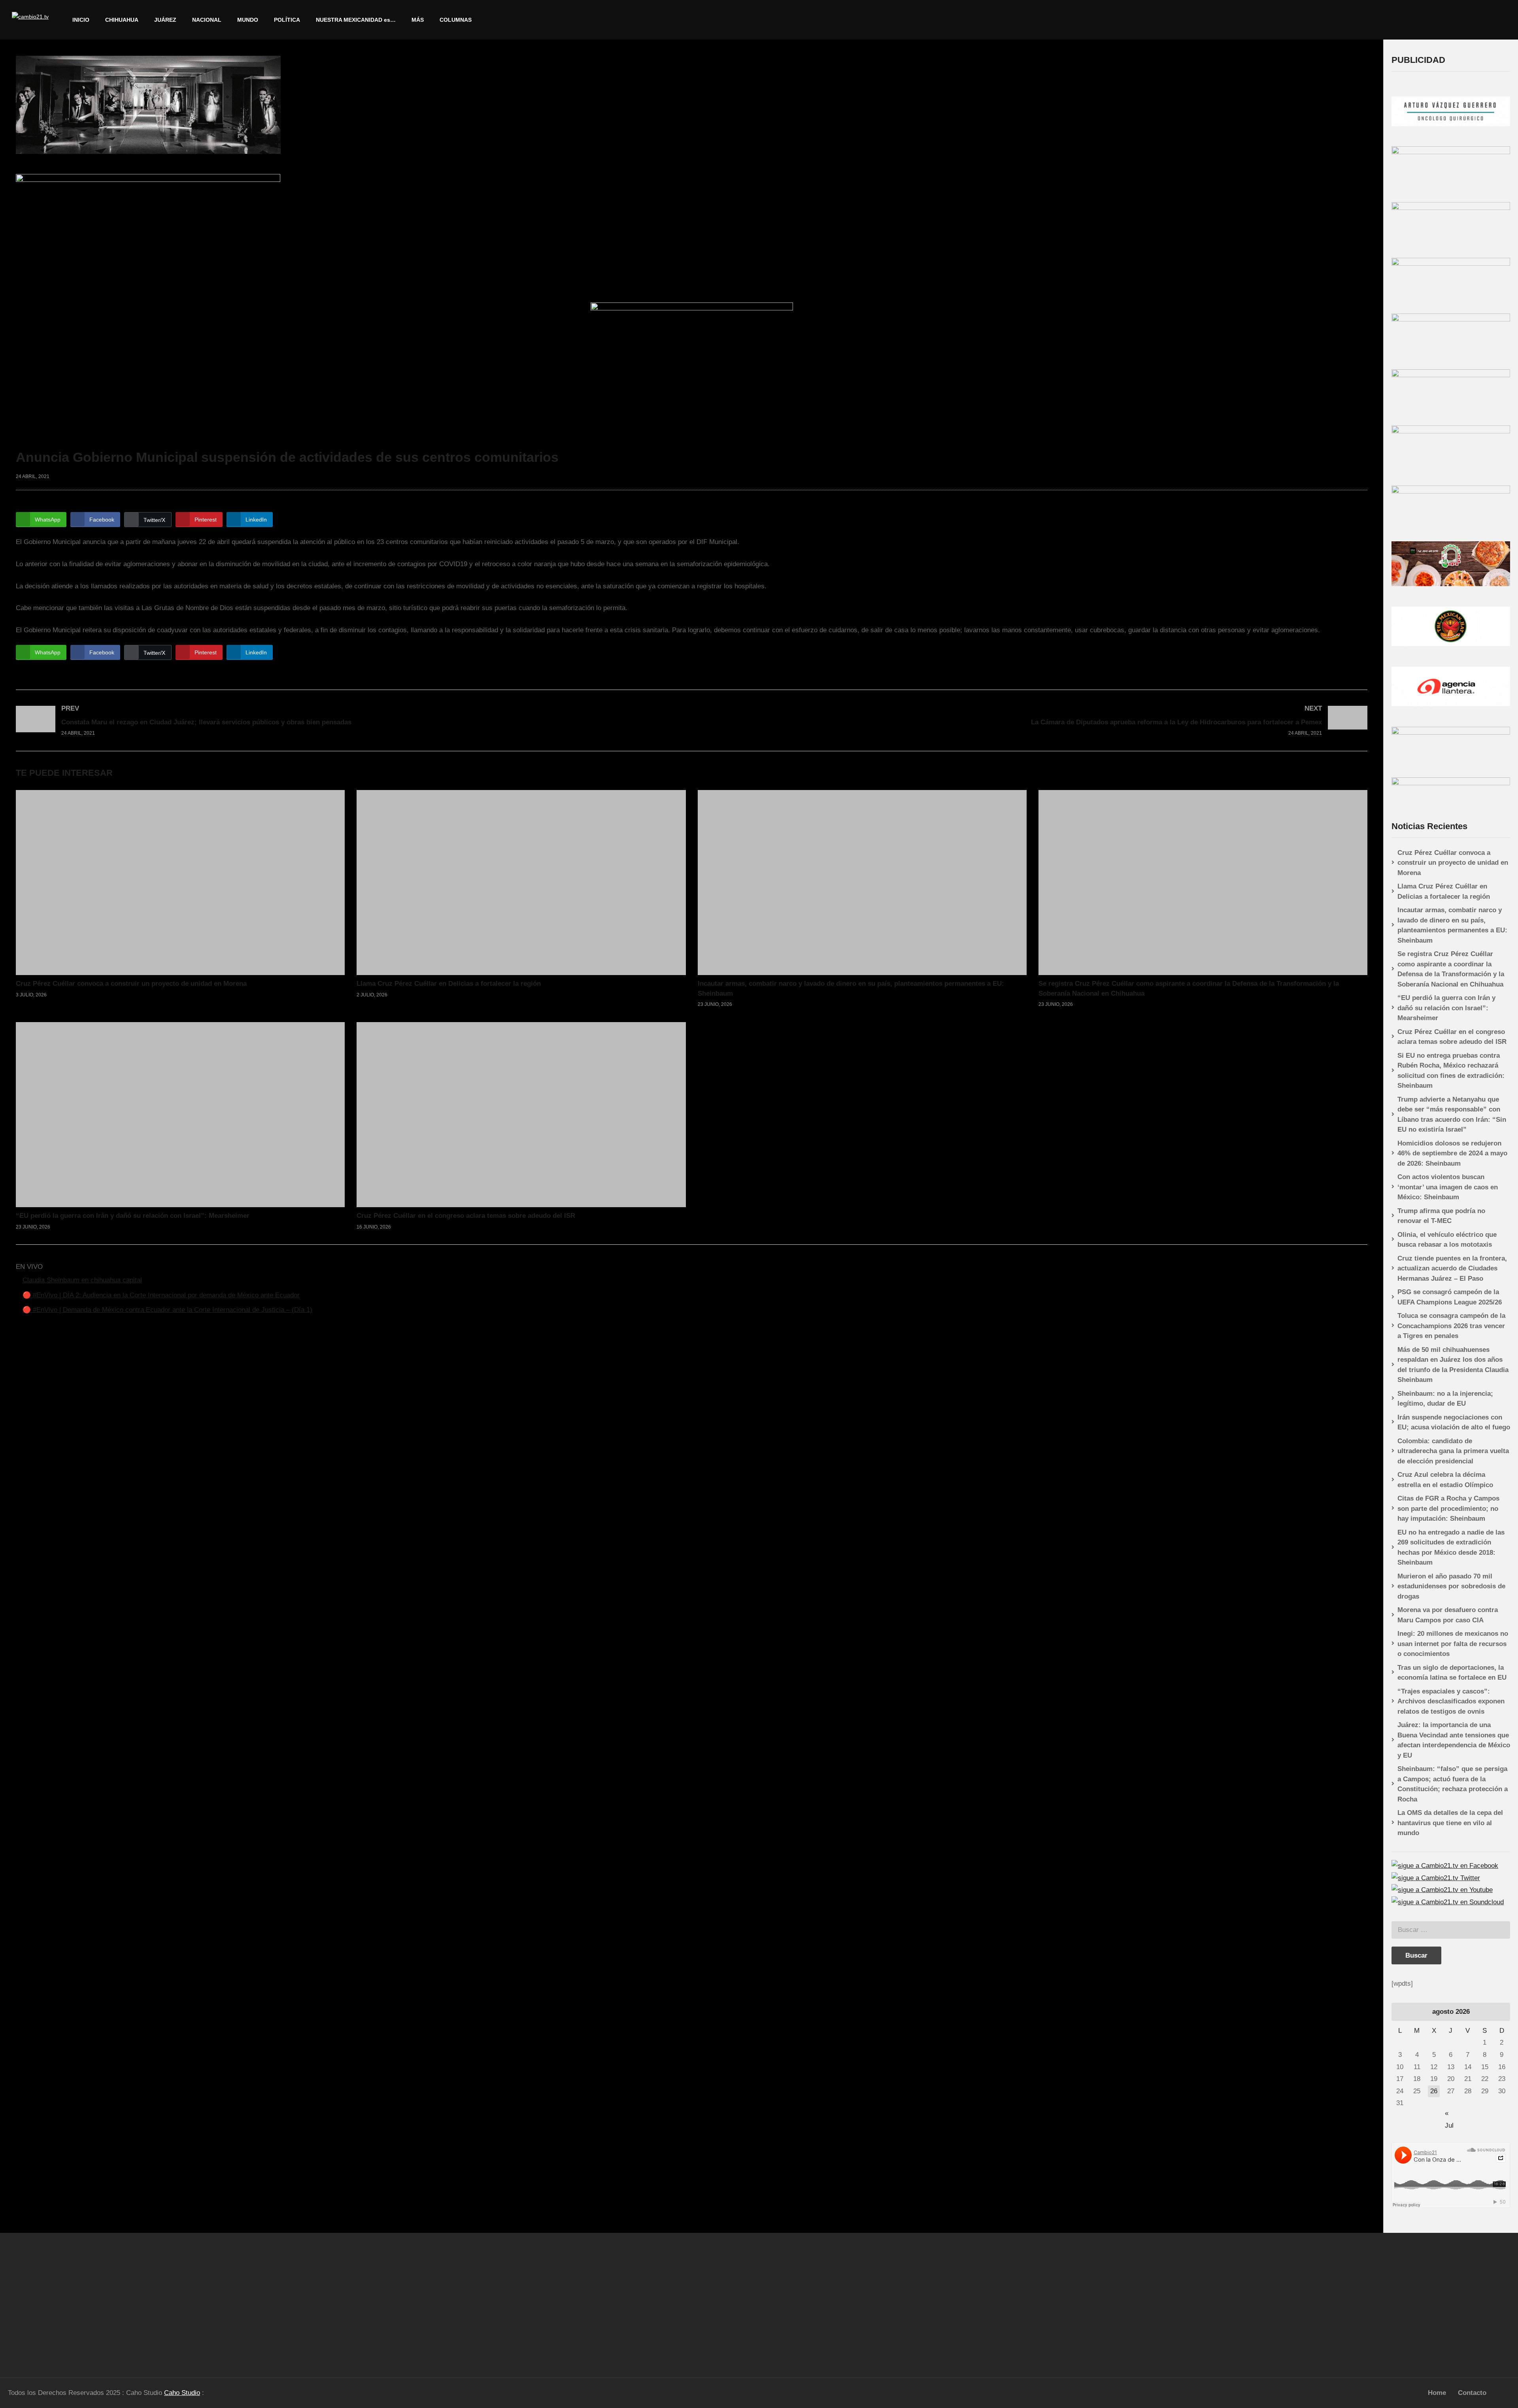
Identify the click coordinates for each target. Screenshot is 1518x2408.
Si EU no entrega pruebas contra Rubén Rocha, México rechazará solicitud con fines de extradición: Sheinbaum (1451, 1071)
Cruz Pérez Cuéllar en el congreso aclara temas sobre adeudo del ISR (466, 1216)
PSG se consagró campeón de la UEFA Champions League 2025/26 (1450, 1297)
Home (1437, 2393)
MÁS (418, 20)
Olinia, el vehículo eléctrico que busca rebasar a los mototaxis (1447, 1240)
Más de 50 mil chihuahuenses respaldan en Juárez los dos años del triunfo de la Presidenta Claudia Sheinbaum (1453, 1365)
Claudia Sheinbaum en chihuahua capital (82, 1280)
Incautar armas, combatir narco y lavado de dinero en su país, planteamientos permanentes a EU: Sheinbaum (1452, 925)
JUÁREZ (165, 20)
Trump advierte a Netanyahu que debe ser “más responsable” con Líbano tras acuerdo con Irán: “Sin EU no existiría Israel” (1452, 1115)
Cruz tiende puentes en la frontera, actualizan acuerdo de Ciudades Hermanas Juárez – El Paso (1452, 1268)
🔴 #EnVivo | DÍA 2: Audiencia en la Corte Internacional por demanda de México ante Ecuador (161, 1295)
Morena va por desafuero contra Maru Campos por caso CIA (1448, 1615)
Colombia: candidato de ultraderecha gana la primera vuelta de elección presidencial (1453, 1451)
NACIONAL (207, 20)
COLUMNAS (456, 20)
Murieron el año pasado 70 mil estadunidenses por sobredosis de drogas (1451, 1586)
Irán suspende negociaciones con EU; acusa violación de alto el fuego (1454, 1422)
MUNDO (248, 20)
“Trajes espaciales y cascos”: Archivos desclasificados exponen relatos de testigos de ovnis (1451, 1701)
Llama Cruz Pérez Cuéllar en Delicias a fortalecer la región (449, 984)
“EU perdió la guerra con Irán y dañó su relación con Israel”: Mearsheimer (133, 1216)
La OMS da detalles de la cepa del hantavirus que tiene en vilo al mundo (1450, 1823)
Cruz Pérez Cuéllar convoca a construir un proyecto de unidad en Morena (131, 984)
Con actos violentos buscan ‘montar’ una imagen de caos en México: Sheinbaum (1448, 1187)
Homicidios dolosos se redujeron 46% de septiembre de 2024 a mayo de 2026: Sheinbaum (1452, 1153)
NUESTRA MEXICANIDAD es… (356, 20)
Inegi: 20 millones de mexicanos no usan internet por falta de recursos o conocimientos (1453, 1644)
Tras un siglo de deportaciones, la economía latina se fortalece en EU (1452, 1673)
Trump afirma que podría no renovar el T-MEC (1441, 1216)
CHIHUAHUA (122, 20)
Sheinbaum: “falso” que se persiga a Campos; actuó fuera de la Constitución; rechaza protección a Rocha (1453, 1784)
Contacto (1472, 2393)
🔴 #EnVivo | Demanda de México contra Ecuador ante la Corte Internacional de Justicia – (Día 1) (167, 1310)
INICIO (81, 20)
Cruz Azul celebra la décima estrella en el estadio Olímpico (1445, 1480)
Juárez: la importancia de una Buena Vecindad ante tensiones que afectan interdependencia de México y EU (1454, 1740)
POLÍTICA (287, 20)
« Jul (1449, 2114)
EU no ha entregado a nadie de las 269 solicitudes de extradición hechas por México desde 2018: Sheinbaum (1451, 1548)
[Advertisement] (190, 2302)
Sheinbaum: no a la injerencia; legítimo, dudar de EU (1445, 1399)
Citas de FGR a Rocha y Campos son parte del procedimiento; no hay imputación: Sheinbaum (1448, 1508)
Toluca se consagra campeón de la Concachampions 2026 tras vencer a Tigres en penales (1451, 1326)
